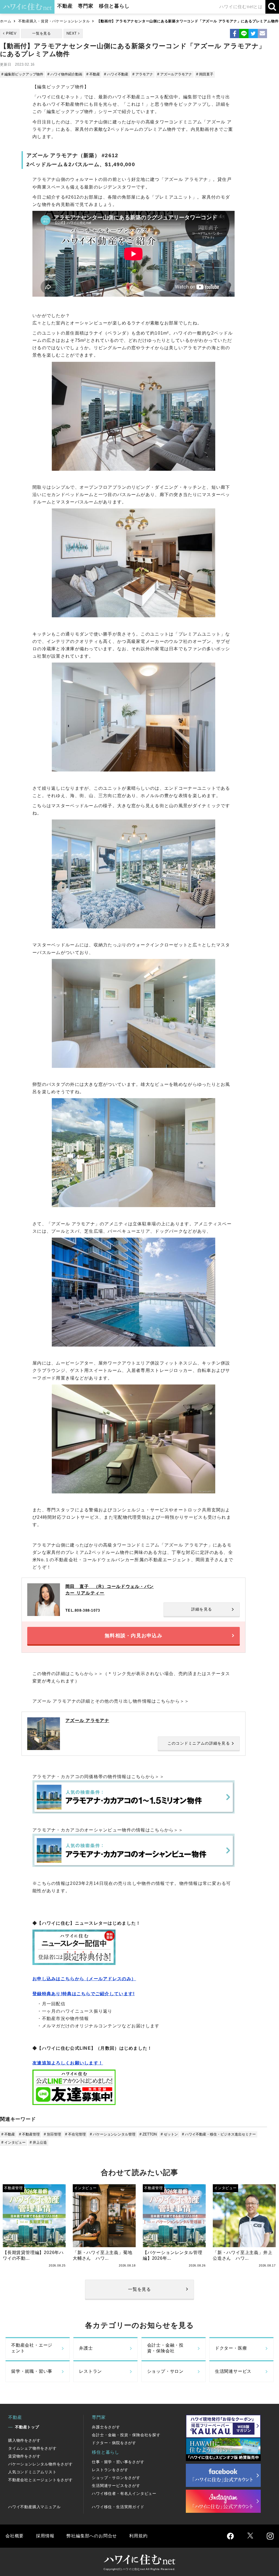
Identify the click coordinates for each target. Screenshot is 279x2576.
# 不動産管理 (29, 2134)
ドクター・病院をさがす (114, 2443)
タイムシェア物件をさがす (32, 2448)
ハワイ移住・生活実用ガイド (118, 2507)
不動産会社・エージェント (32, 2348)
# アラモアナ (143, 74)
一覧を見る (42, 33)
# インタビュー (13, 2142)
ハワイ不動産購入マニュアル (34, 2507)
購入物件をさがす (24, 2440)
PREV (11, 33)
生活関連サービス (233, 2371)
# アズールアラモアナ (175, 74)
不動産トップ (27, 2427)
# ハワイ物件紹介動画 (65, 74)
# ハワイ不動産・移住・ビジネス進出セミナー (219, 2134)
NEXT (72, 33)
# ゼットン (169, 2134)
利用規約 (138, 2536)
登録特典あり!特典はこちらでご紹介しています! (84, 1994)
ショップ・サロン (165, 2371)
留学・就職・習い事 (32, 2371)
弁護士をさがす (106, 2427)
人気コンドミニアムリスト (32, 2472)
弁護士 (86, 2348)
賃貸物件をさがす (24, 2456)
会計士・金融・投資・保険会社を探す (126, 2435)
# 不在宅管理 (75, 2134)
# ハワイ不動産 (116, 74)
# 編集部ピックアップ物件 (22, 74)
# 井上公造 (38, 2142)
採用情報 (45, 2536)
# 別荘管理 (52, 2134)
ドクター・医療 (231, 2348)
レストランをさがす (110, 2470)
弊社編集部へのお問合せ (92, 2536)
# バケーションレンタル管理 (113, 2134)
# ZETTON (148, 2134)
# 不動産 (93, 74)
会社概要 (15, 2536)
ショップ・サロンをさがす (116, 2478)
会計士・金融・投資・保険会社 (165, 2348)
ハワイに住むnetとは (241, 7)
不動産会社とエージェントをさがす (40, 2480)
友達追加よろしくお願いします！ (68, 2063)
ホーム (6, 21)
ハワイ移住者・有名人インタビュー (124, 2493)
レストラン (90, 2371)
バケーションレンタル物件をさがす (40, 2464)
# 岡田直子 (205, 74)
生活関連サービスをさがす (116, 2486)
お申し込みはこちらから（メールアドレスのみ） (84, 1979)
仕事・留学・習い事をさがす (118, 2462)
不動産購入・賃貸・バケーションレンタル (54, 21)
